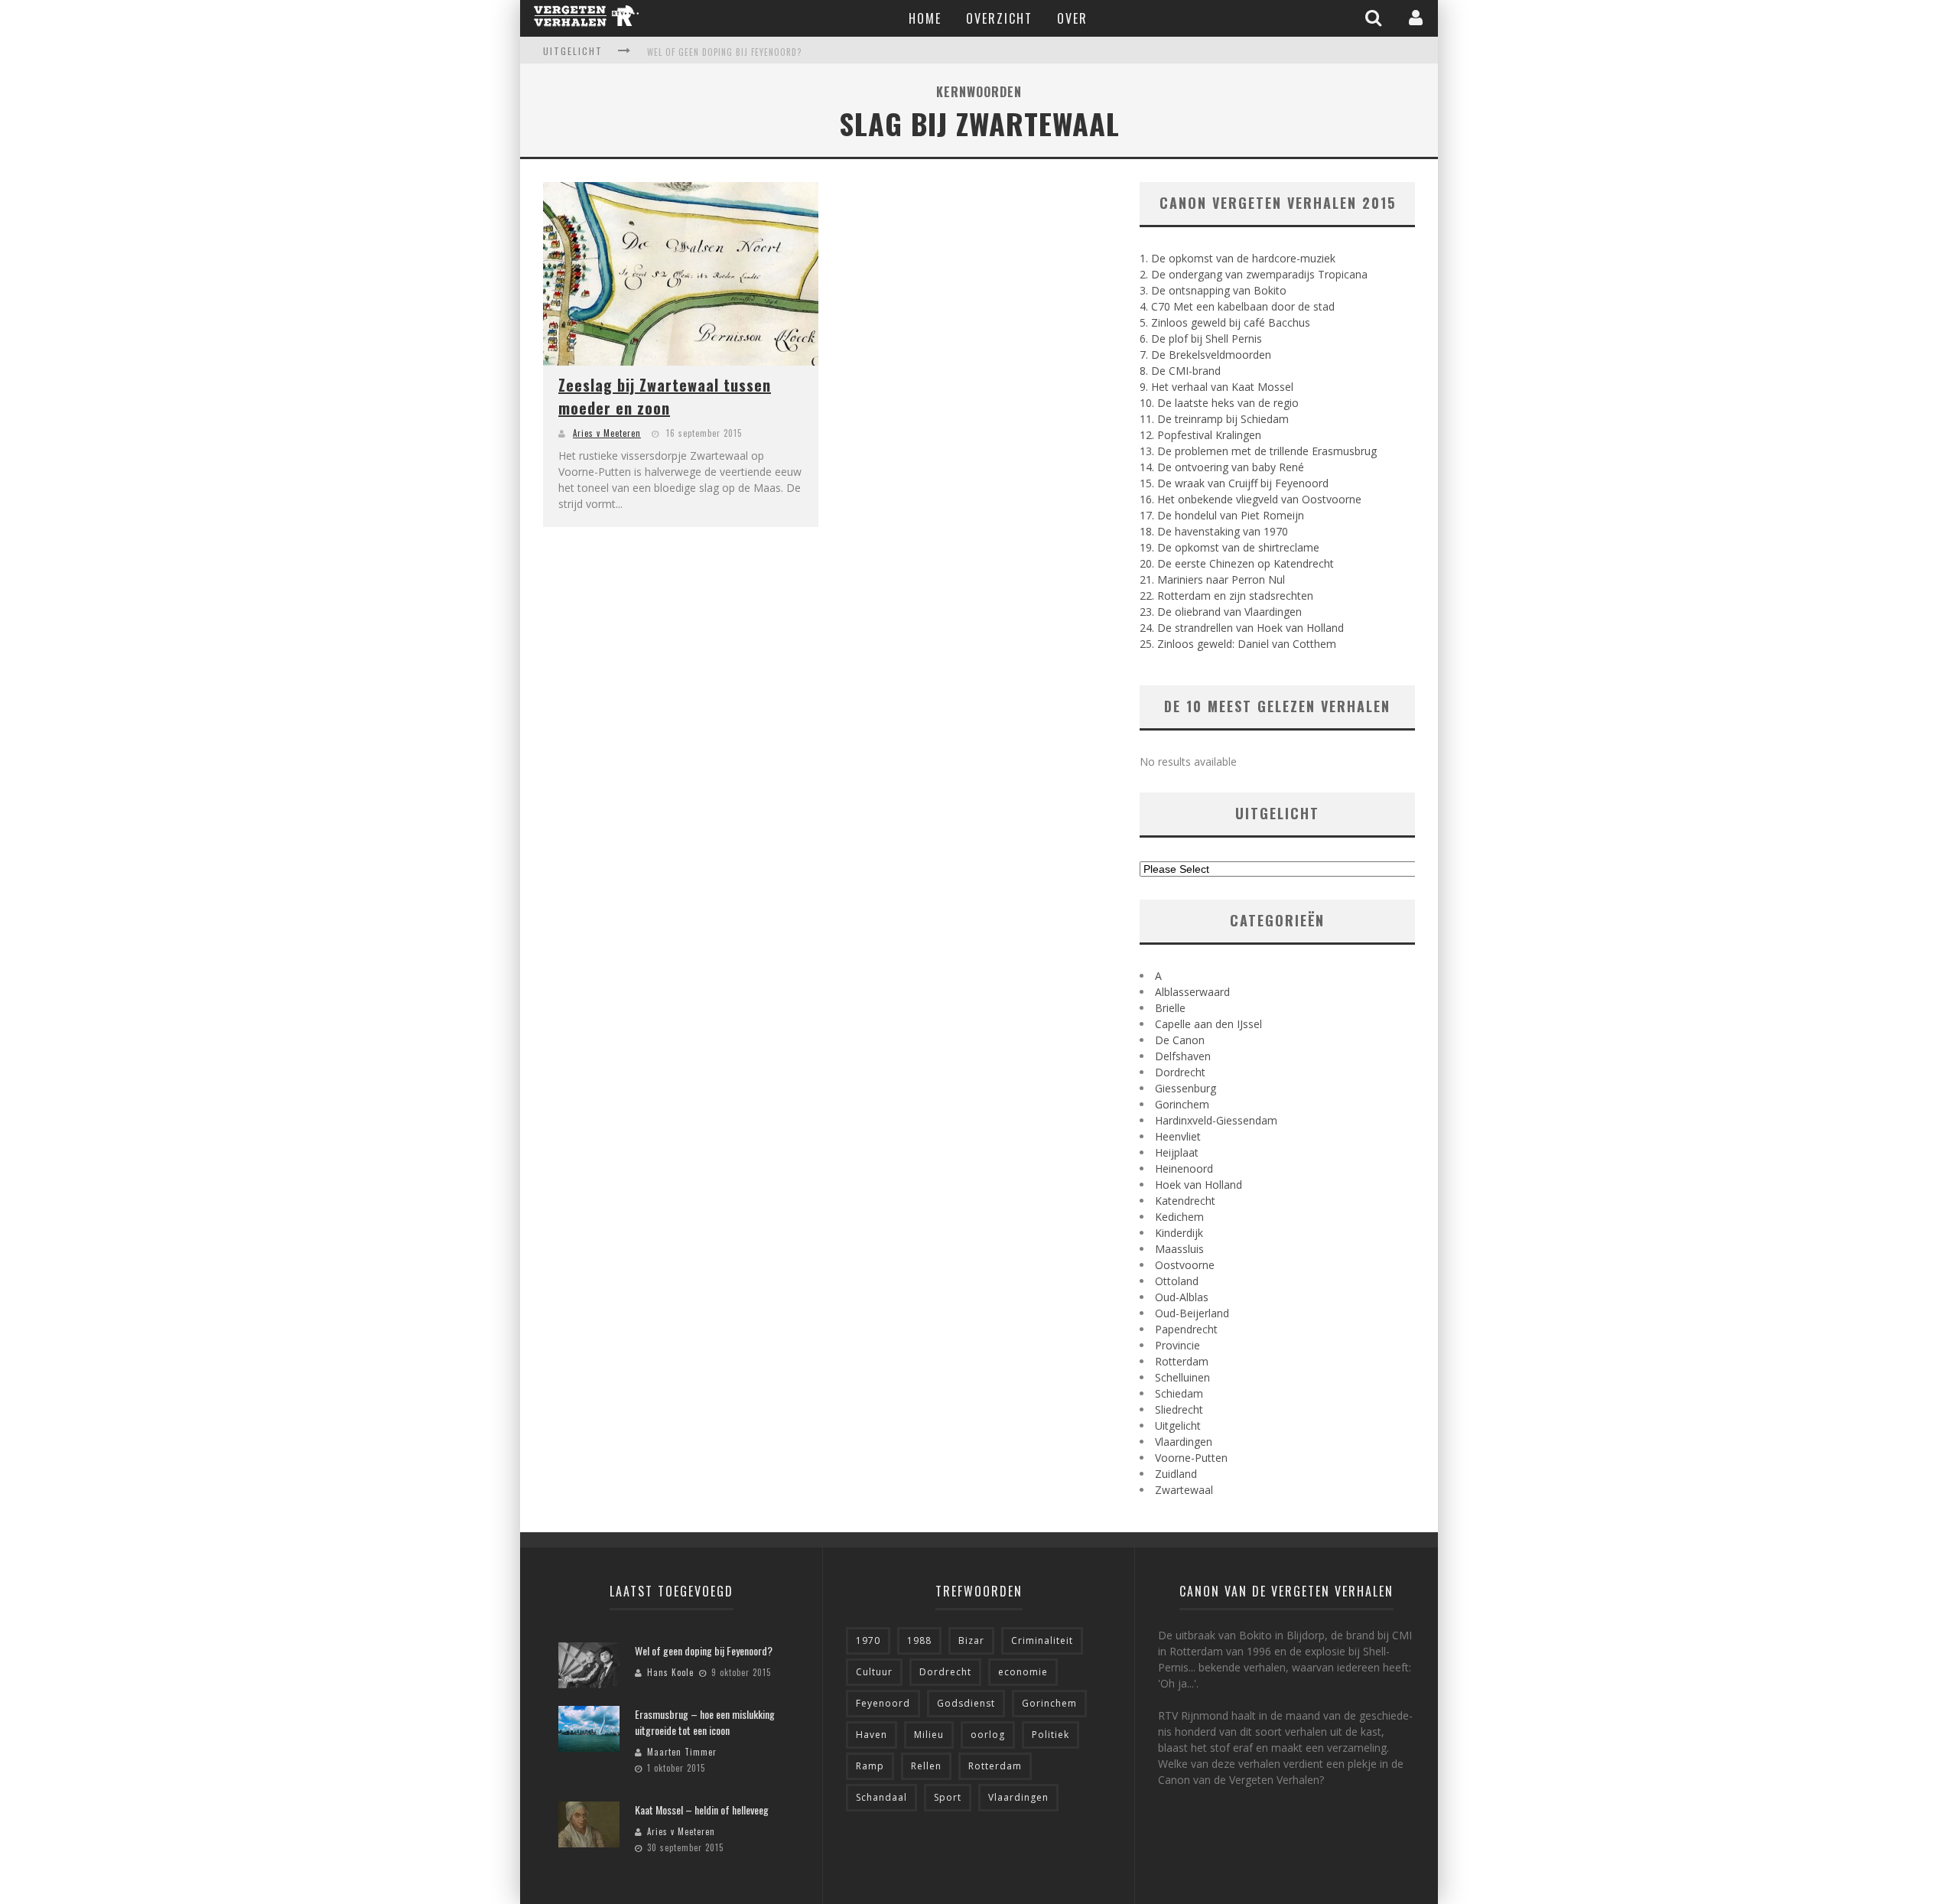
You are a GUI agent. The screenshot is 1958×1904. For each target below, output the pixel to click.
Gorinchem (1182, 1104)
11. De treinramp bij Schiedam (1214, 419)
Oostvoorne (1185, 1265)
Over (1072, 18)
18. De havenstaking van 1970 (1214, 531)
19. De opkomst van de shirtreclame (1229, 547)
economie (1023, 1672)
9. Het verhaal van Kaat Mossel (1216, 387)
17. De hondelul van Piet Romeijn (1222, 515)
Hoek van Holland (1199, 1185)
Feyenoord (883, 1703)
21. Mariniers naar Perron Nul (1212, 579)
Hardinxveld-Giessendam (1216, 1120)
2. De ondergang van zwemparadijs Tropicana (1254, 274)
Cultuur (874, 1672)
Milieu (929, 1735)
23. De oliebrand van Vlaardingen (1221, 612)
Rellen (926, 1766)
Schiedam (1179, 1393)
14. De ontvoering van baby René (1222, 467)
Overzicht (999, 18)
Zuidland (1176, 1474)
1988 (919, 1640)
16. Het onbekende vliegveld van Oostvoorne (1251, 499)
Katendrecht (1185, 1201)
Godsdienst (966, 1703)
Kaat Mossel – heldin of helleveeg (702, 1810)
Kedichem (1179, 1217)
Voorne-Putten (1191, 1458)
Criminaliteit (1042, 1640)
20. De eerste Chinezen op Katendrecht (1237, 563)
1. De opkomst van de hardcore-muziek (1238, 258)
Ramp (870, 1766)
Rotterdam (1182, 1361)
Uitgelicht (1178, 1426)
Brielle (1170, 1008)
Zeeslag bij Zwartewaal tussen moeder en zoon (665, 396)
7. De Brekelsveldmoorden (1205, 355)
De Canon (1180, 1040)
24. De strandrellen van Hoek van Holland (1242, 628)
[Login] (1418, 18)
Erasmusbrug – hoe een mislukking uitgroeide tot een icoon (705, 1722)
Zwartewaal (1184, 1490)
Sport (948, 1797)
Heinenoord (1184, 1168)
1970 (868, 1640)
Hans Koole (670, 1672)
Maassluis (1179, 1249)
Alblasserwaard (1192, 992)
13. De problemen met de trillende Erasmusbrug (1258, 451)
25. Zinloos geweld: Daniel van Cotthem (1238, 644)
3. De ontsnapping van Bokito (1213, 290)
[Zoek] (1375, 18)
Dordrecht (1180, 1072)
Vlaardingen (1184, 1442)
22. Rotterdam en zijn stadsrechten (1226, 596)
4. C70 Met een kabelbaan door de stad (1237, 306)
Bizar (971, 1640)
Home (925, 18)
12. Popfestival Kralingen (1200, 435)
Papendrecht (1186, 1329)
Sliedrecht (1179, 1409)
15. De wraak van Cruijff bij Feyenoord (1234, 483)
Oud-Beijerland (1192, 1313)
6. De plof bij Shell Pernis (1201, 338)
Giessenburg (1186, 1088)
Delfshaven (1183, 1056)
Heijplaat (1177, 1152)
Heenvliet (1178, 1136)
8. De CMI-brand (1180, 371)
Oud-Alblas (1182, 1297)
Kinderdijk (1179, 1233)
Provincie (1177, 1345)
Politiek (1051, 1735)
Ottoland (1177, 1281)
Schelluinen (1182, 1377)
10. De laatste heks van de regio (1219, 403)
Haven (872, 1735)
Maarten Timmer (682, 1752)
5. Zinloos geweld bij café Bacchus (1225, 322)
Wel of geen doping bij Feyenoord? (724, 52)
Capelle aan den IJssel (1208, 1024)
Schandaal (881, 1797)
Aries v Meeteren (607, 433)
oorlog (988, 1735)
